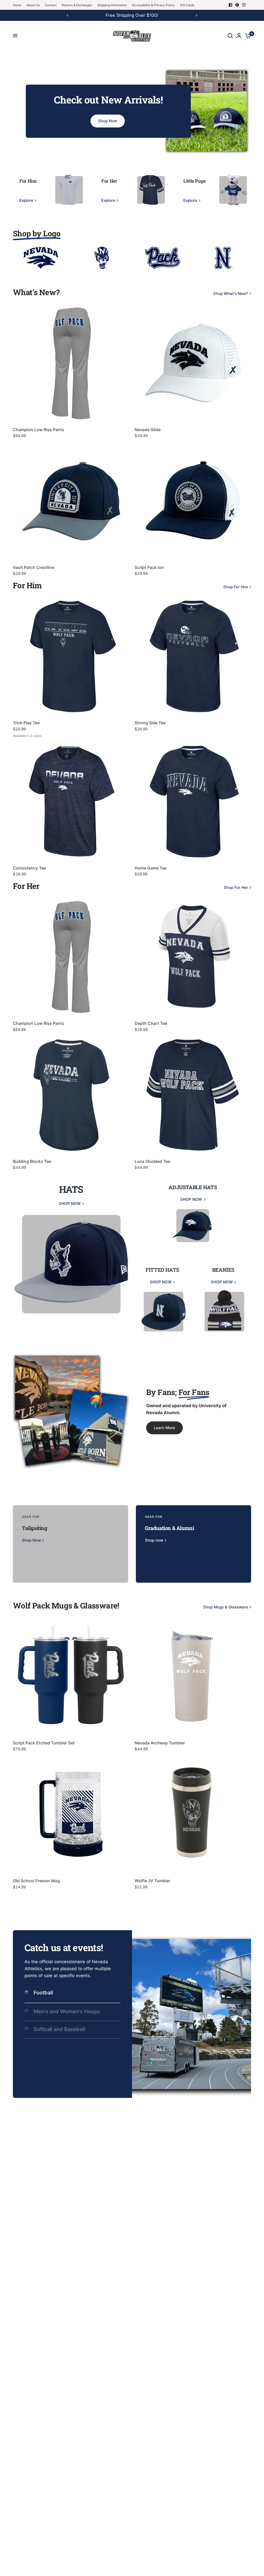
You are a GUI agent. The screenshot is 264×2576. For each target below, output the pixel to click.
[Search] (230, 36)
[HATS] (71, 1254)
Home (17, 5)
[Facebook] (230, 5)
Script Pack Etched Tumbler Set (44, 1743)
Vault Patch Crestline (34, 567)
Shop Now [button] (108, 121)
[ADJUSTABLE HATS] (193, 1213)
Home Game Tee (151, 868)
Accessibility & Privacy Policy (153, 5)
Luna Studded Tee (152, 1161)
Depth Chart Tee (151, 1023)
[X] (237, 5)
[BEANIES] (223, 1296)
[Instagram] (244, 5)
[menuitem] (18, 5)
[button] (164, 1428)
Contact (51, 5)
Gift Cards (187, 5)
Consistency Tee (29, 868)
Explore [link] (26, 200)
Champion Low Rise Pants (39, 430)
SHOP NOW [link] (70, 1204)
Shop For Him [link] (236, 587)
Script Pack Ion (149, 567)
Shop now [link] (154, 1540)
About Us (33, 5)
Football (43, 1993)
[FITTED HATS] (162, 1296)
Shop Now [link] (31, 1540)
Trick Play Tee (26, 723)
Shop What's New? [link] (231, 293)
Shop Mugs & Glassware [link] (226, 1607)
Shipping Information (112, 5)
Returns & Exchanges (77, 5)
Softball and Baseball (59, 2029)
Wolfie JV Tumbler (152, 1881)
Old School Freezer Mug (36, 1881)
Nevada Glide (148, 430)
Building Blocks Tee (32, 1161)
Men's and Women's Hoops (67, 2011)
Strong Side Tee (150, 723)
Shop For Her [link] (236, 887)
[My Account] (239, 36)
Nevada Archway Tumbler (160, 1743)
